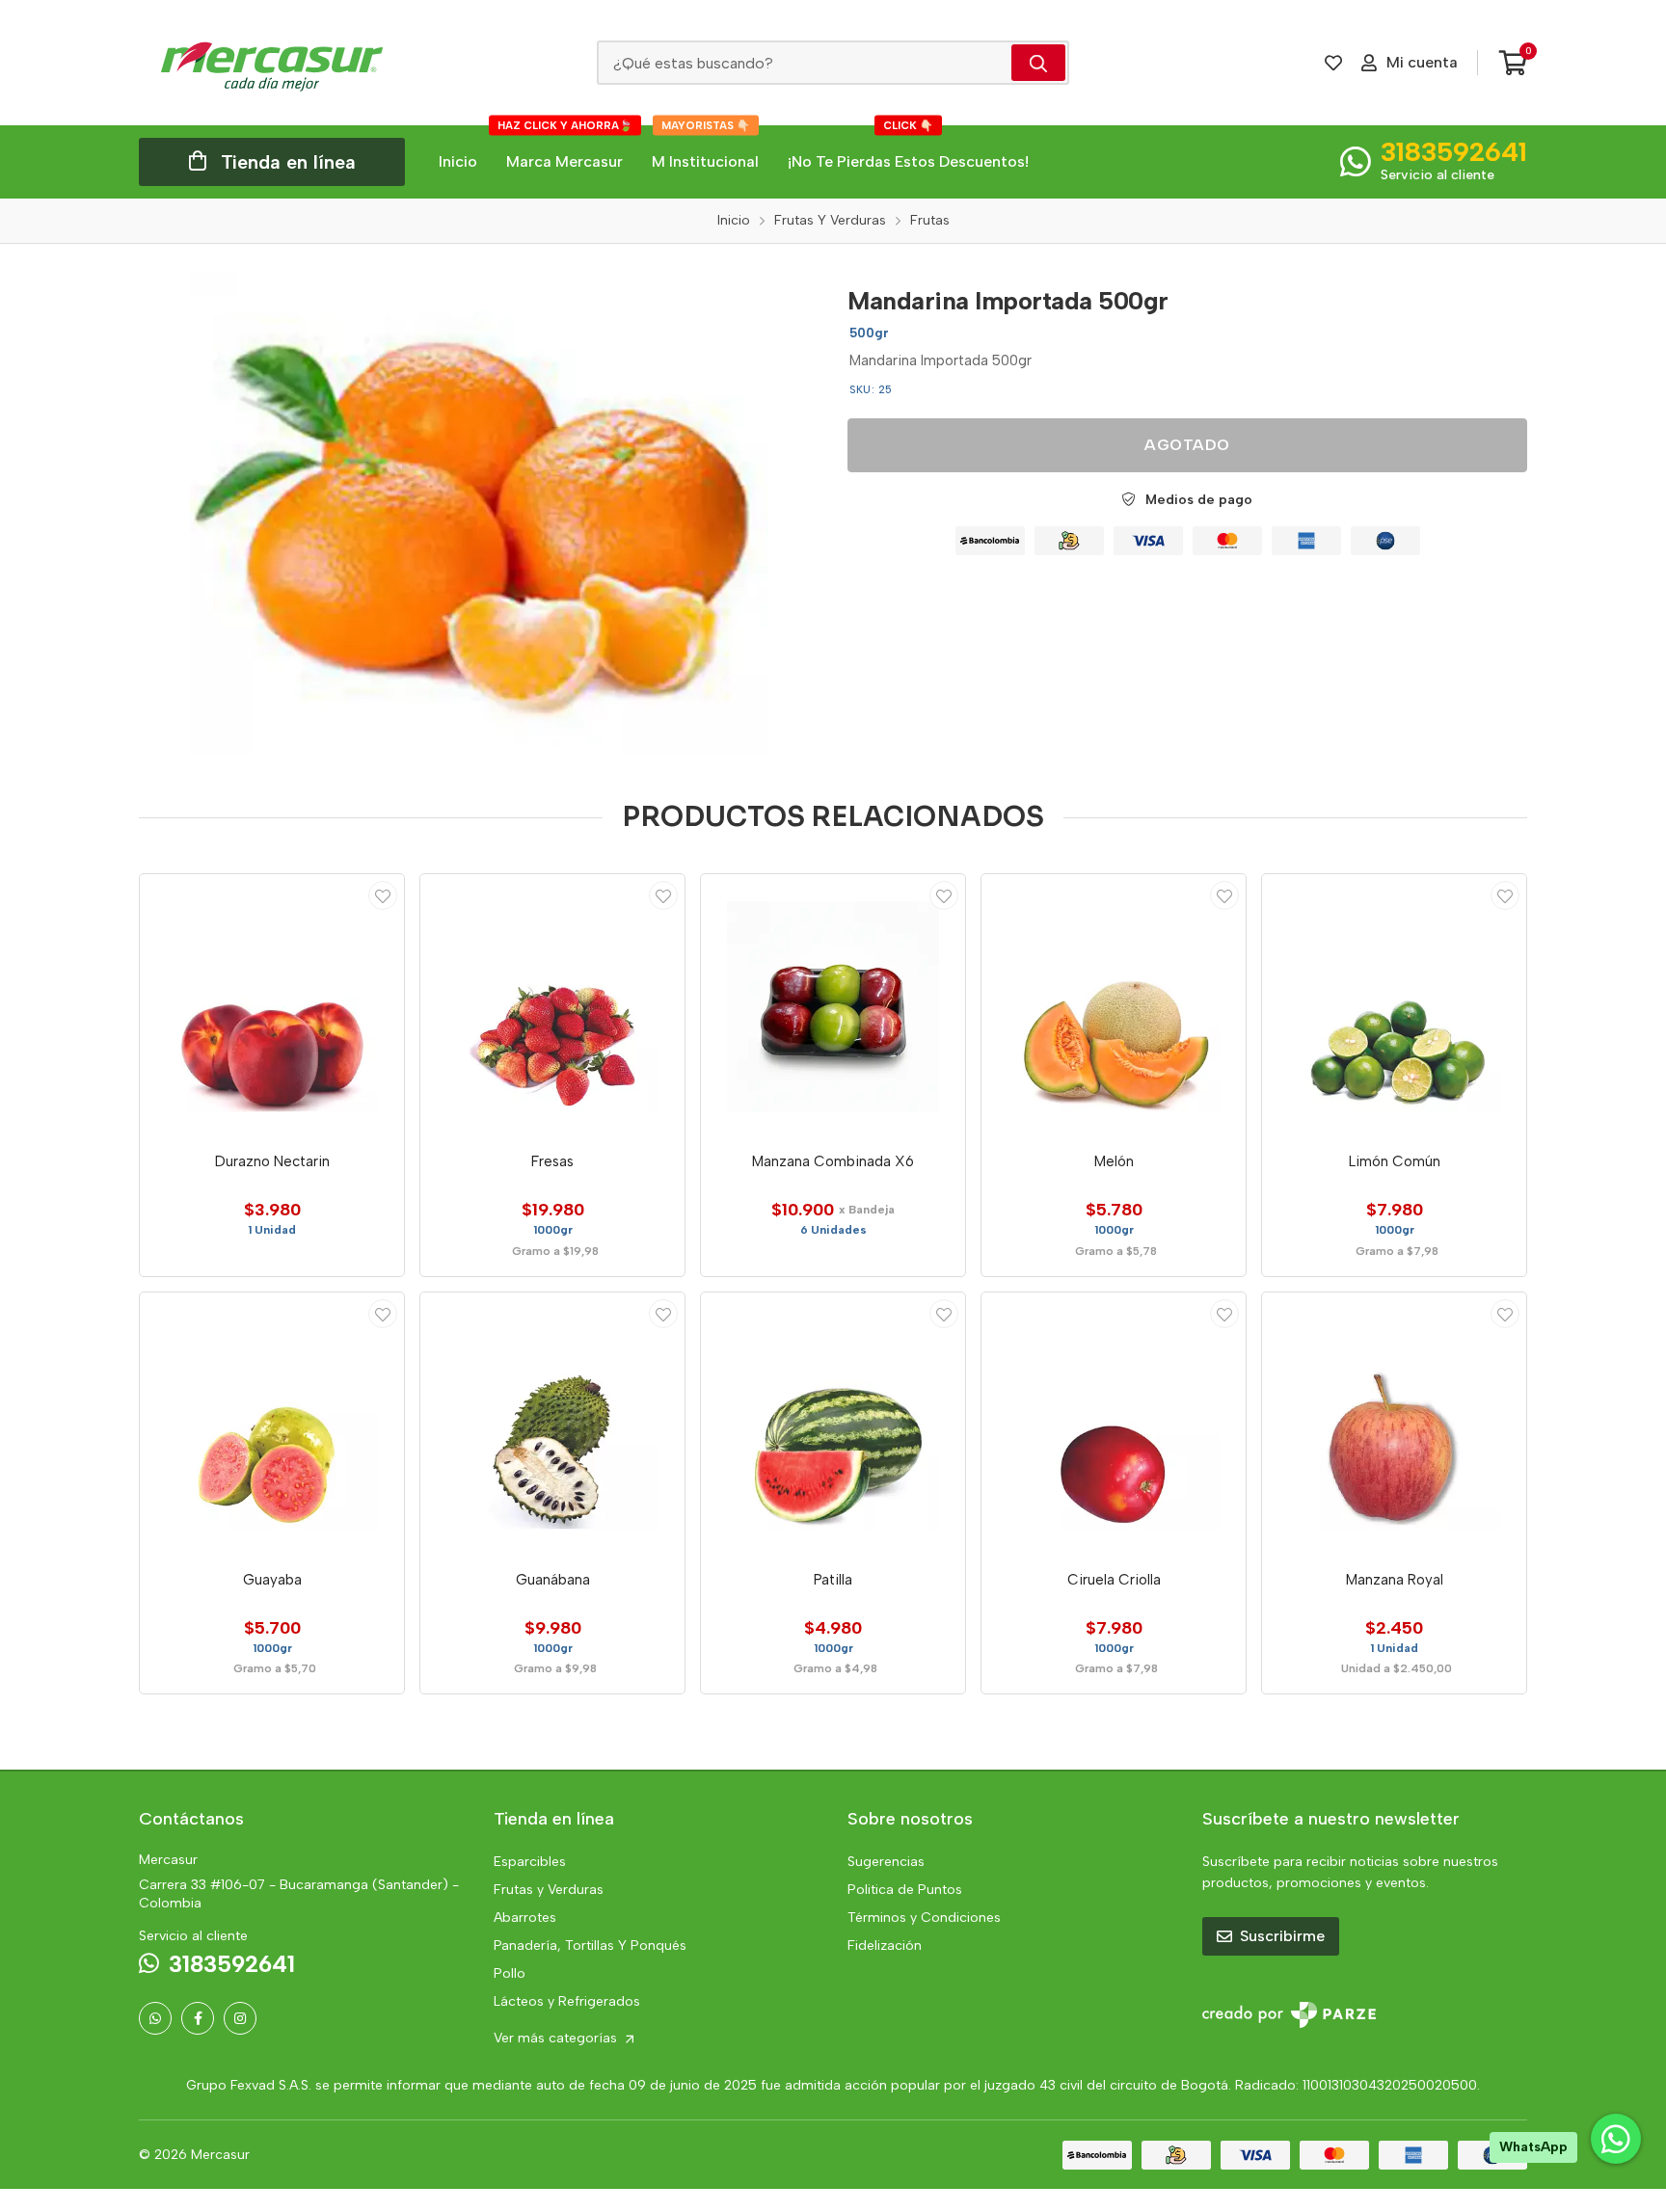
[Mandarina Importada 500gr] (479, 513)
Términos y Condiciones (924, 1918)
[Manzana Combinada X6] (833, 1006)
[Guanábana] (552, 1425)
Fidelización (885, 1945)
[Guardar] (383, 895)
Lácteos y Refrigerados (567, 2001)
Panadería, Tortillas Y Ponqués (590, 1945)
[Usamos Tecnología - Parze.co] (1289, 2015)
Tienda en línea (288, 162)
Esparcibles (530, 1862)
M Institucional (705, 148)
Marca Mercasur (565, 148)
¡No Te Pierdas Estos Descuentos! (908, 148)
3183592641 (1454, 151)
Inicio (458, 161)
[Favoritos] (1333, 63)
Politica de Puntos (905, 1890)
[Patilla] (833, 1425)
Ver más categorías (557, 2038)
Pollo (510, 1973)
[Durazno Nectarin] (272, 1006)
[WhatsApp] (155, 2018)
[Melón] (1114, 1006)
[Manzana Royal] (1394, 1425)
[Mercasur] (272, 63)
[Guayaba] (272, 1425)
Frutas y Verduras (549, 1890)
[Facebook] (198, 2018)
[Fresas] (552, 1006)
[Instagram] (240, 2018)
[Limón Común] (1394, 1006)
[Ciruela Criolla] (1114, 1425)
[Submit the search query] (1038, 63)
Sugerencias (886, 1862)
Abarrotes (525, 1918)
